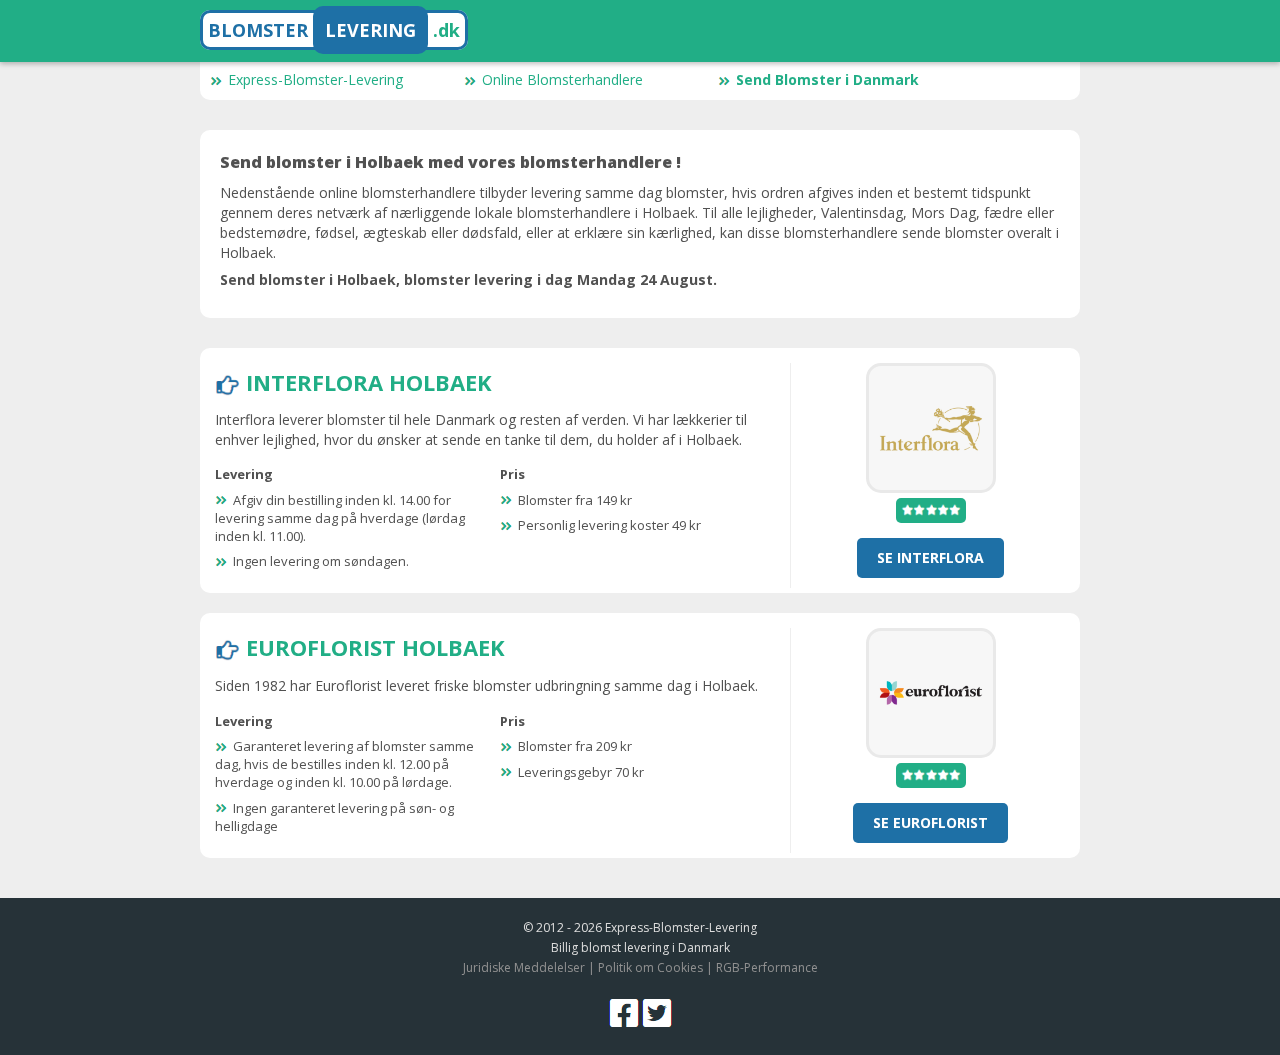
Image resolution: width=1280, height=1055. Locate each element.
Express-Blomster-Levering (315, 79)
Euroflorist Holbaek (375, 647)
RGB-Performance (767, 967)
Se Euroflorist (930, 822)
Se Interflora (930, 557)
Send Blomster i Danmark (827, 79)
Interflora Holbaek (369, 382)
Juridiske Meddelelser (524, 967)
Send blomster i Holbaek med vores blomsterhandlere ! (450, 162)
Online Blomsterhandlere (562, 79)
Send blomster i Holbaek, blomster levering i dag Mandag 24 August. (468, 279)
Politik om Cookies (650, 967)
